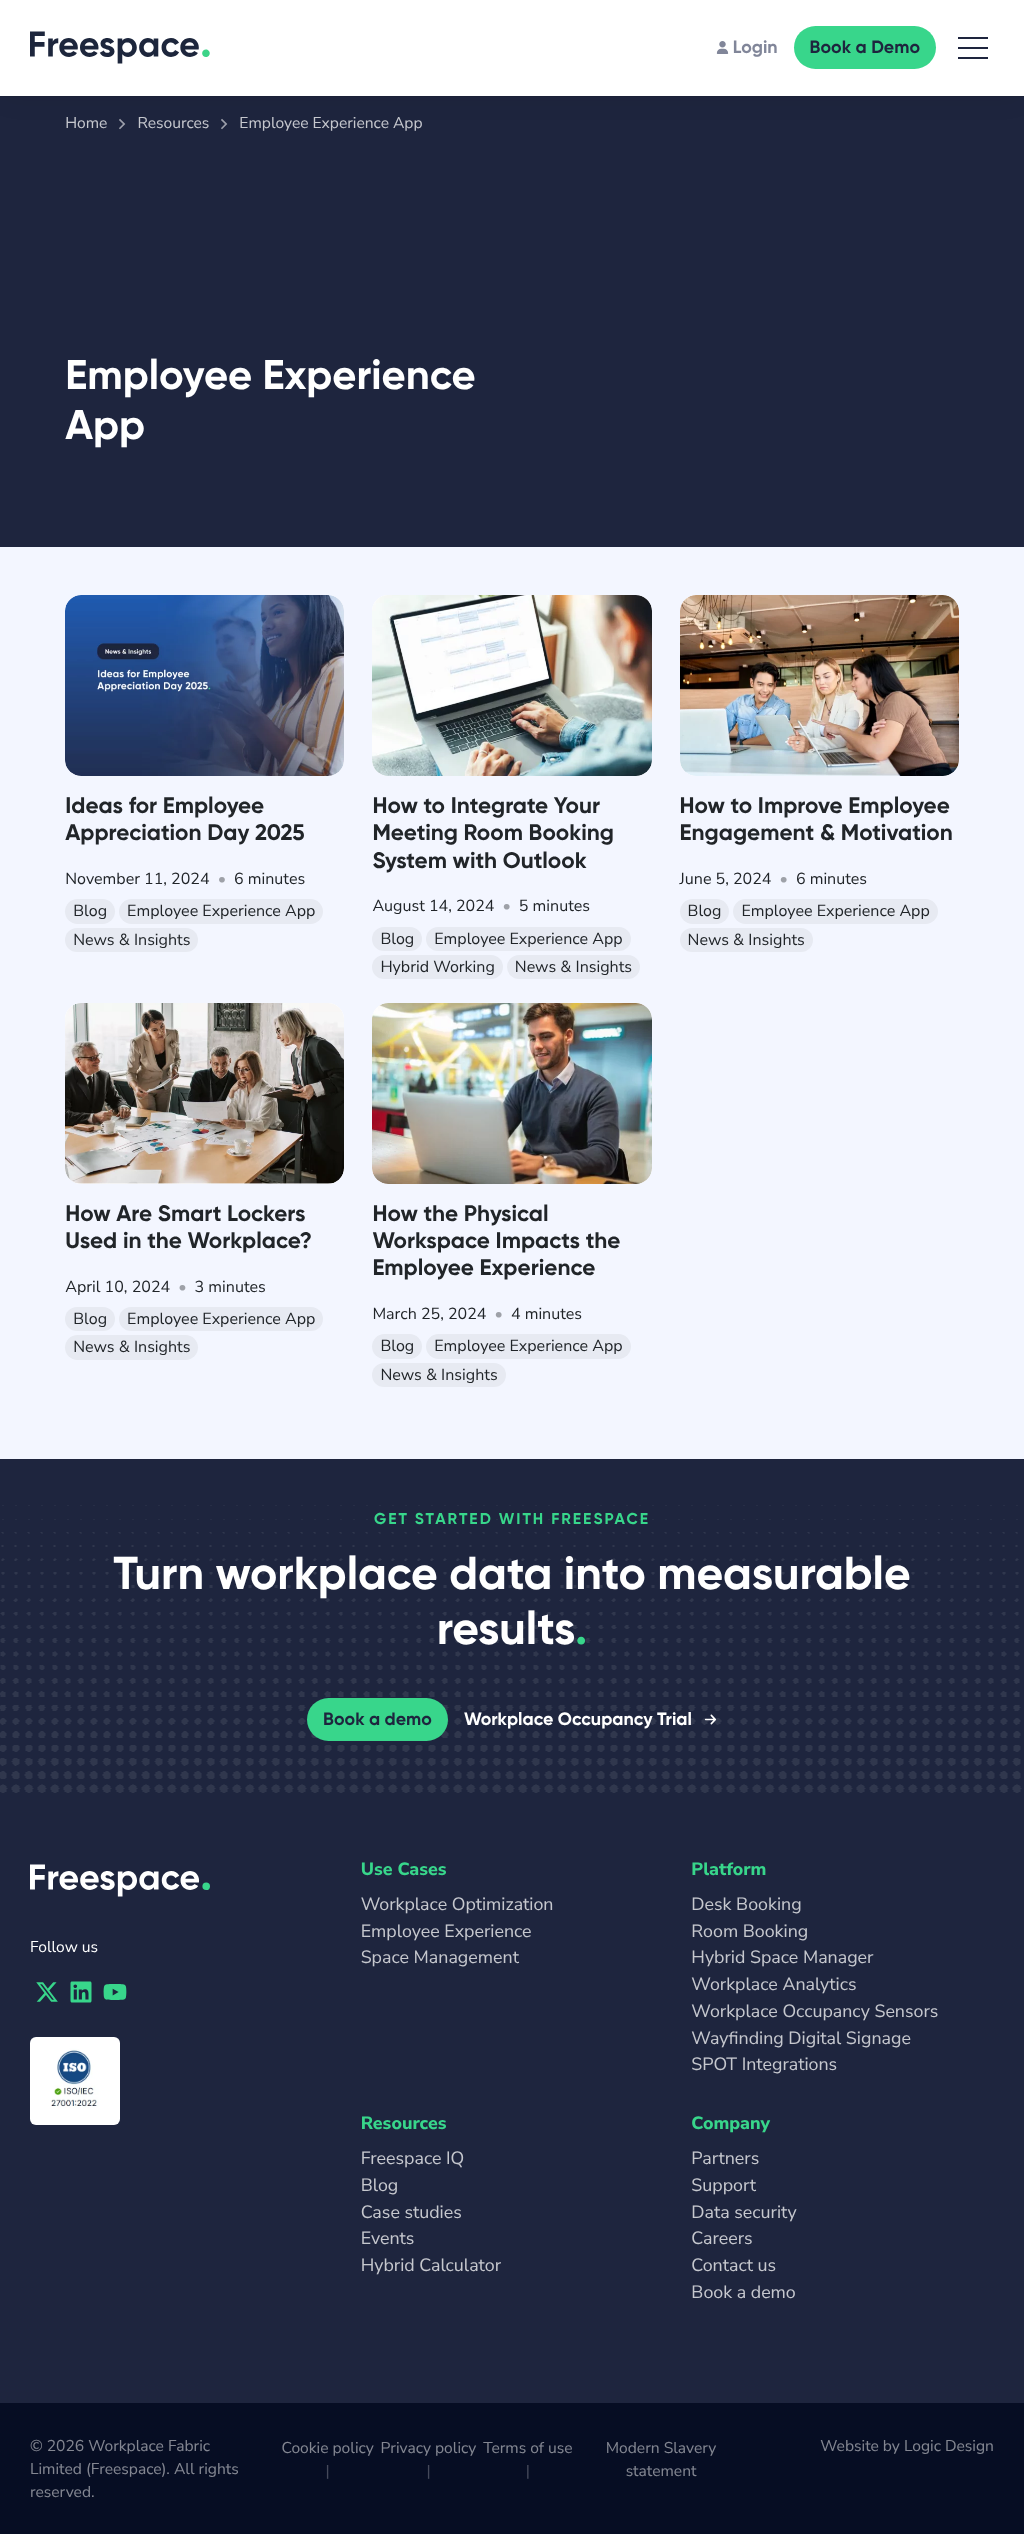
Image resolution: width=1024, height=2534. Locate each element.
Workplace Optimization (457, 1905)
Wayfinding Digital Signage (801, 2039)
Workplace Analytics (773, 1985)
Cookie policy (327, 2448)
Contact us (733, 2266)
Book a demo (377, 1719)
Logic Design (949, 2446)
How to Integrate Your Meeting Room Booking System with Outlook (493, 832)
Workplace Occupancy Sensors (814, 2012)
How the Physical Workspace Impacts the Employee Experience (496, 1240)
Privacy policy (429, 2448)
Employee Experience (446, 1932)
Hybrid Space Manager (782, 1958)
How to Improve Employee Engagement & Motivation (816, 819)
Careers (721, 2239)
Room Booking (749, 1932)
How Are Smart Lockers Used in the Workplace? (188, 1227)
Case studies (411, 2213)
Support (723, 2186)
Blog (380, 2186)
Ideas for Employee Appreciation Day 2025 (184, 819)
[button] (973, 48)
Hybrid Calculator (431, 2266)
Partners (725, 2159)
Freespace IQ (413, 2159)
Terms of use (527, 2448)
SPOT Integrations (764, 2065)
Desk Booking (746, 1905)
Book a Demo (865, 47)
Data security (743, 2213)
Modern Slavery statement (661, 2459)
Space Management (440, 1958)
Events (388, 2239)
